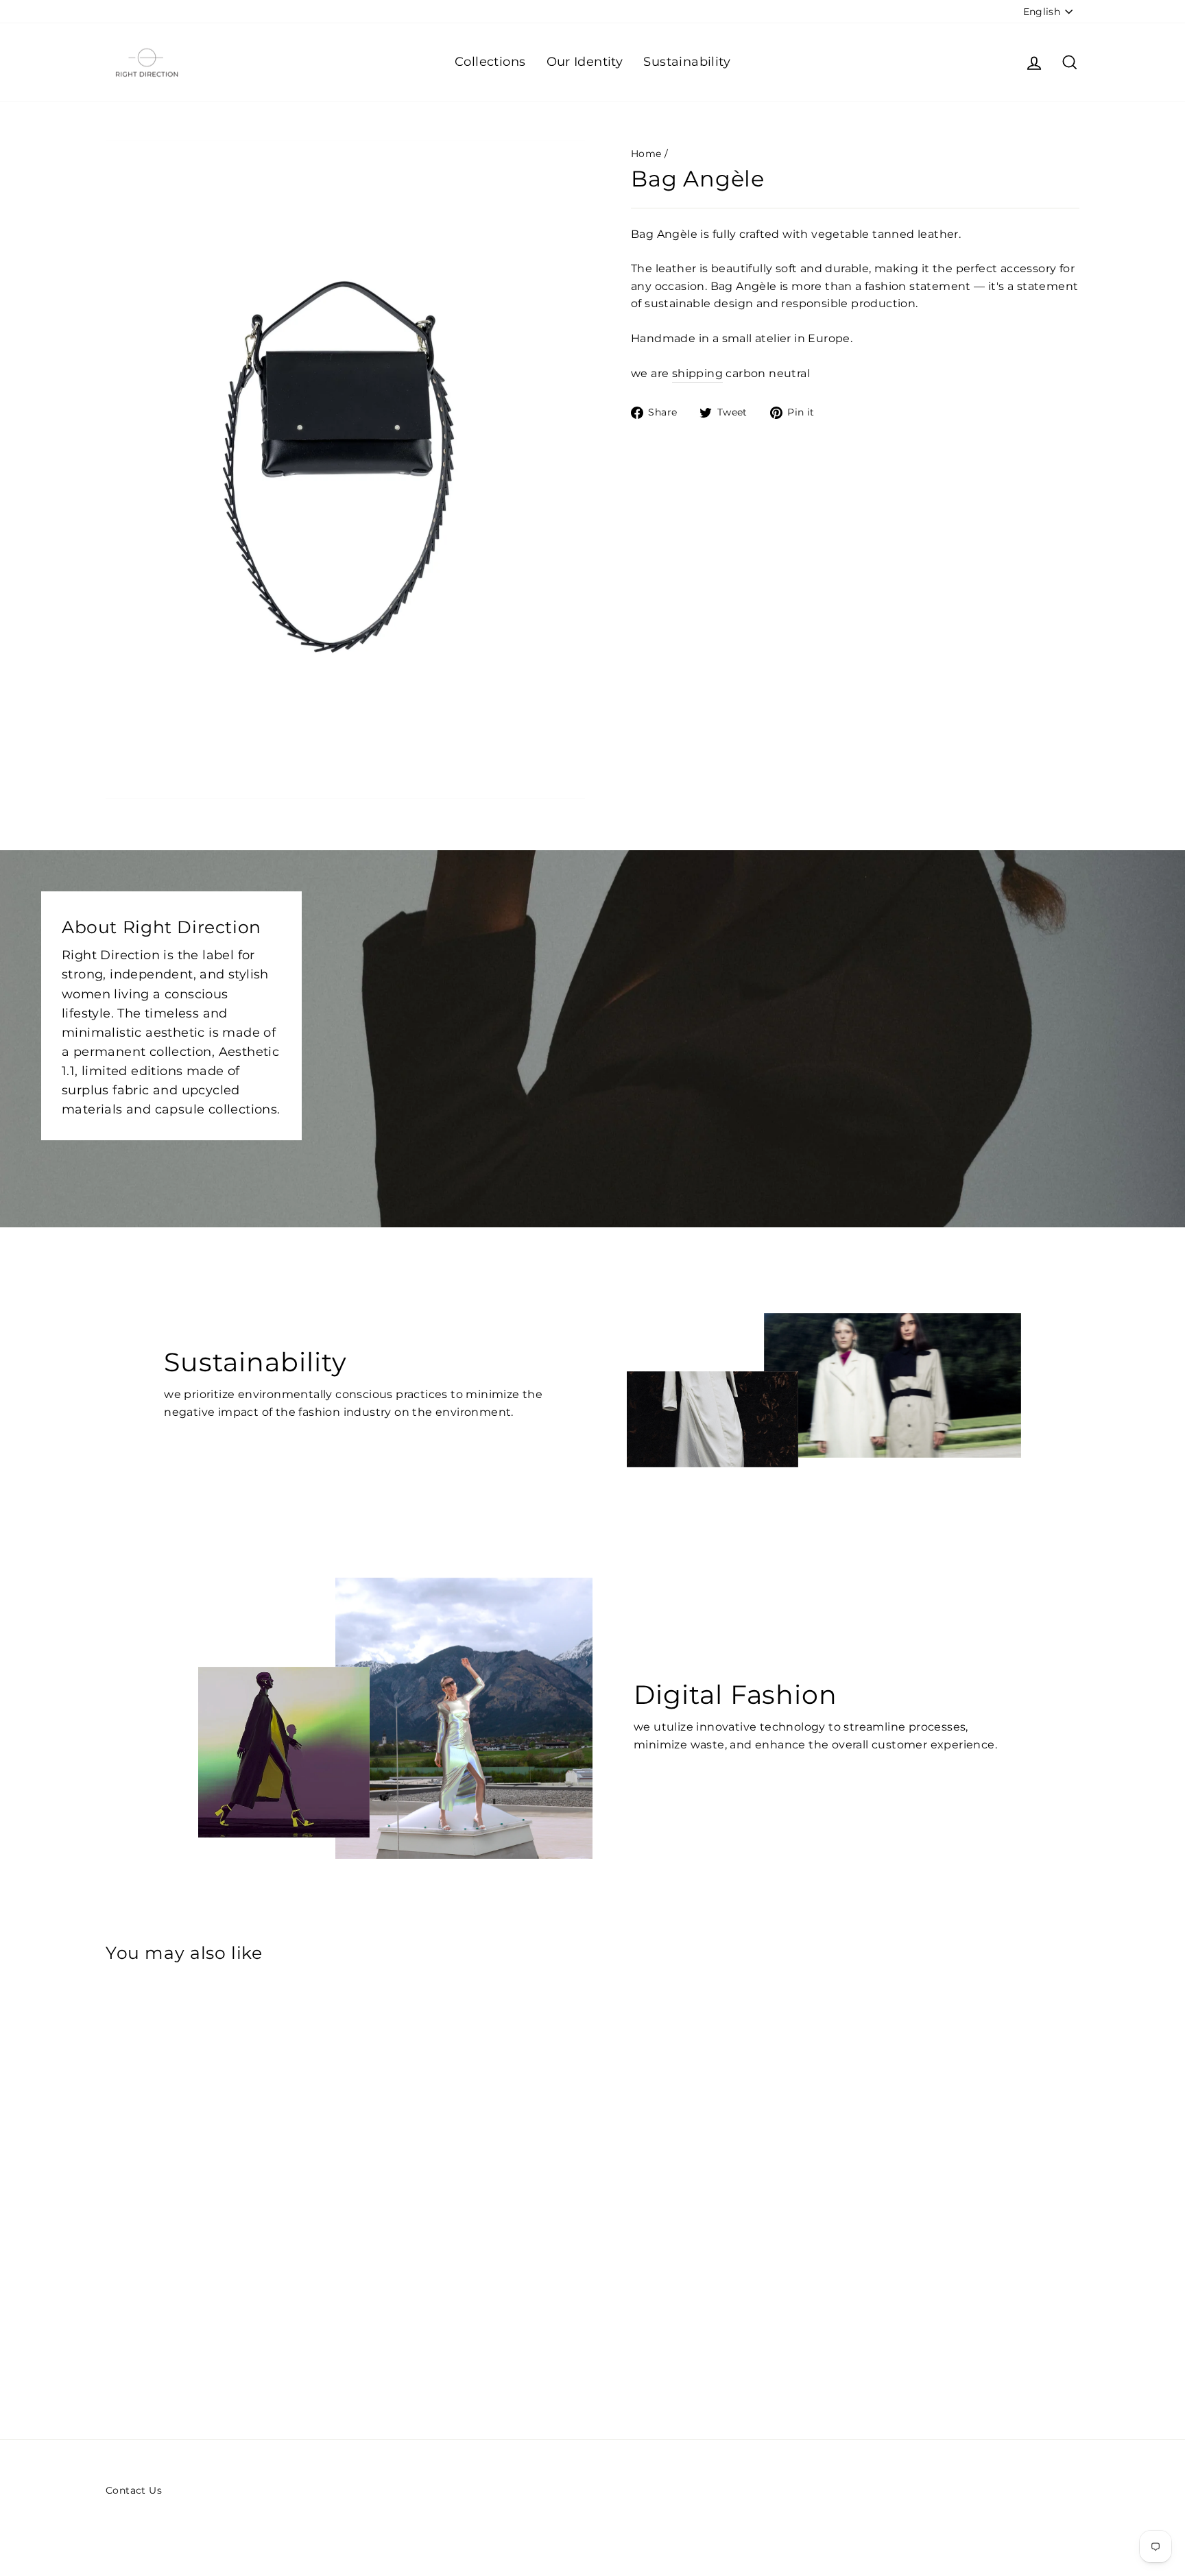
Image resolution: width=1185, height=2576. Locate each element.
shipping (697, 373)
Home (646, 154)
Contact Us (134, 2490)
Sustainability (687, 62)
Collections (490, 62)
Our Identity (585, 62)
